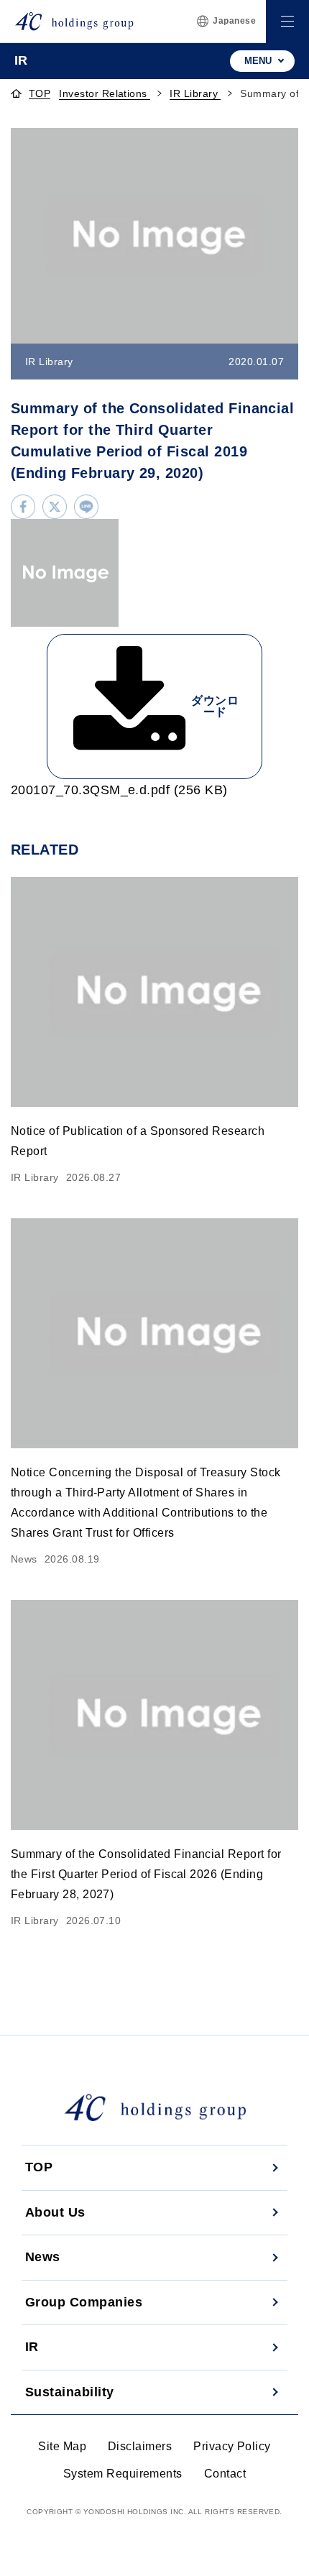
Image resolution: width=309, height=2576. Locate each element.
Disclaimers (140, 2446)
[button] (287, 22)
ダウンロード (215, 706)
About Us (55, 2212)
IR (32, 2347)
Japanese (234, 21)
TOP (40, 94)
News (43, 2257)
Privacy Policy (232, 2446)
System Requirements (123, 2474)
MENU (258, 61)
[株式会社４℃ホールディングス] (74, 21)
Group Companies (84, 2302)
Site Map (62, 2446)
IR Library (195, 93)
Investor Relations (105, 93)
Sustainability (70, 2392)
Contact (225, 2474)
